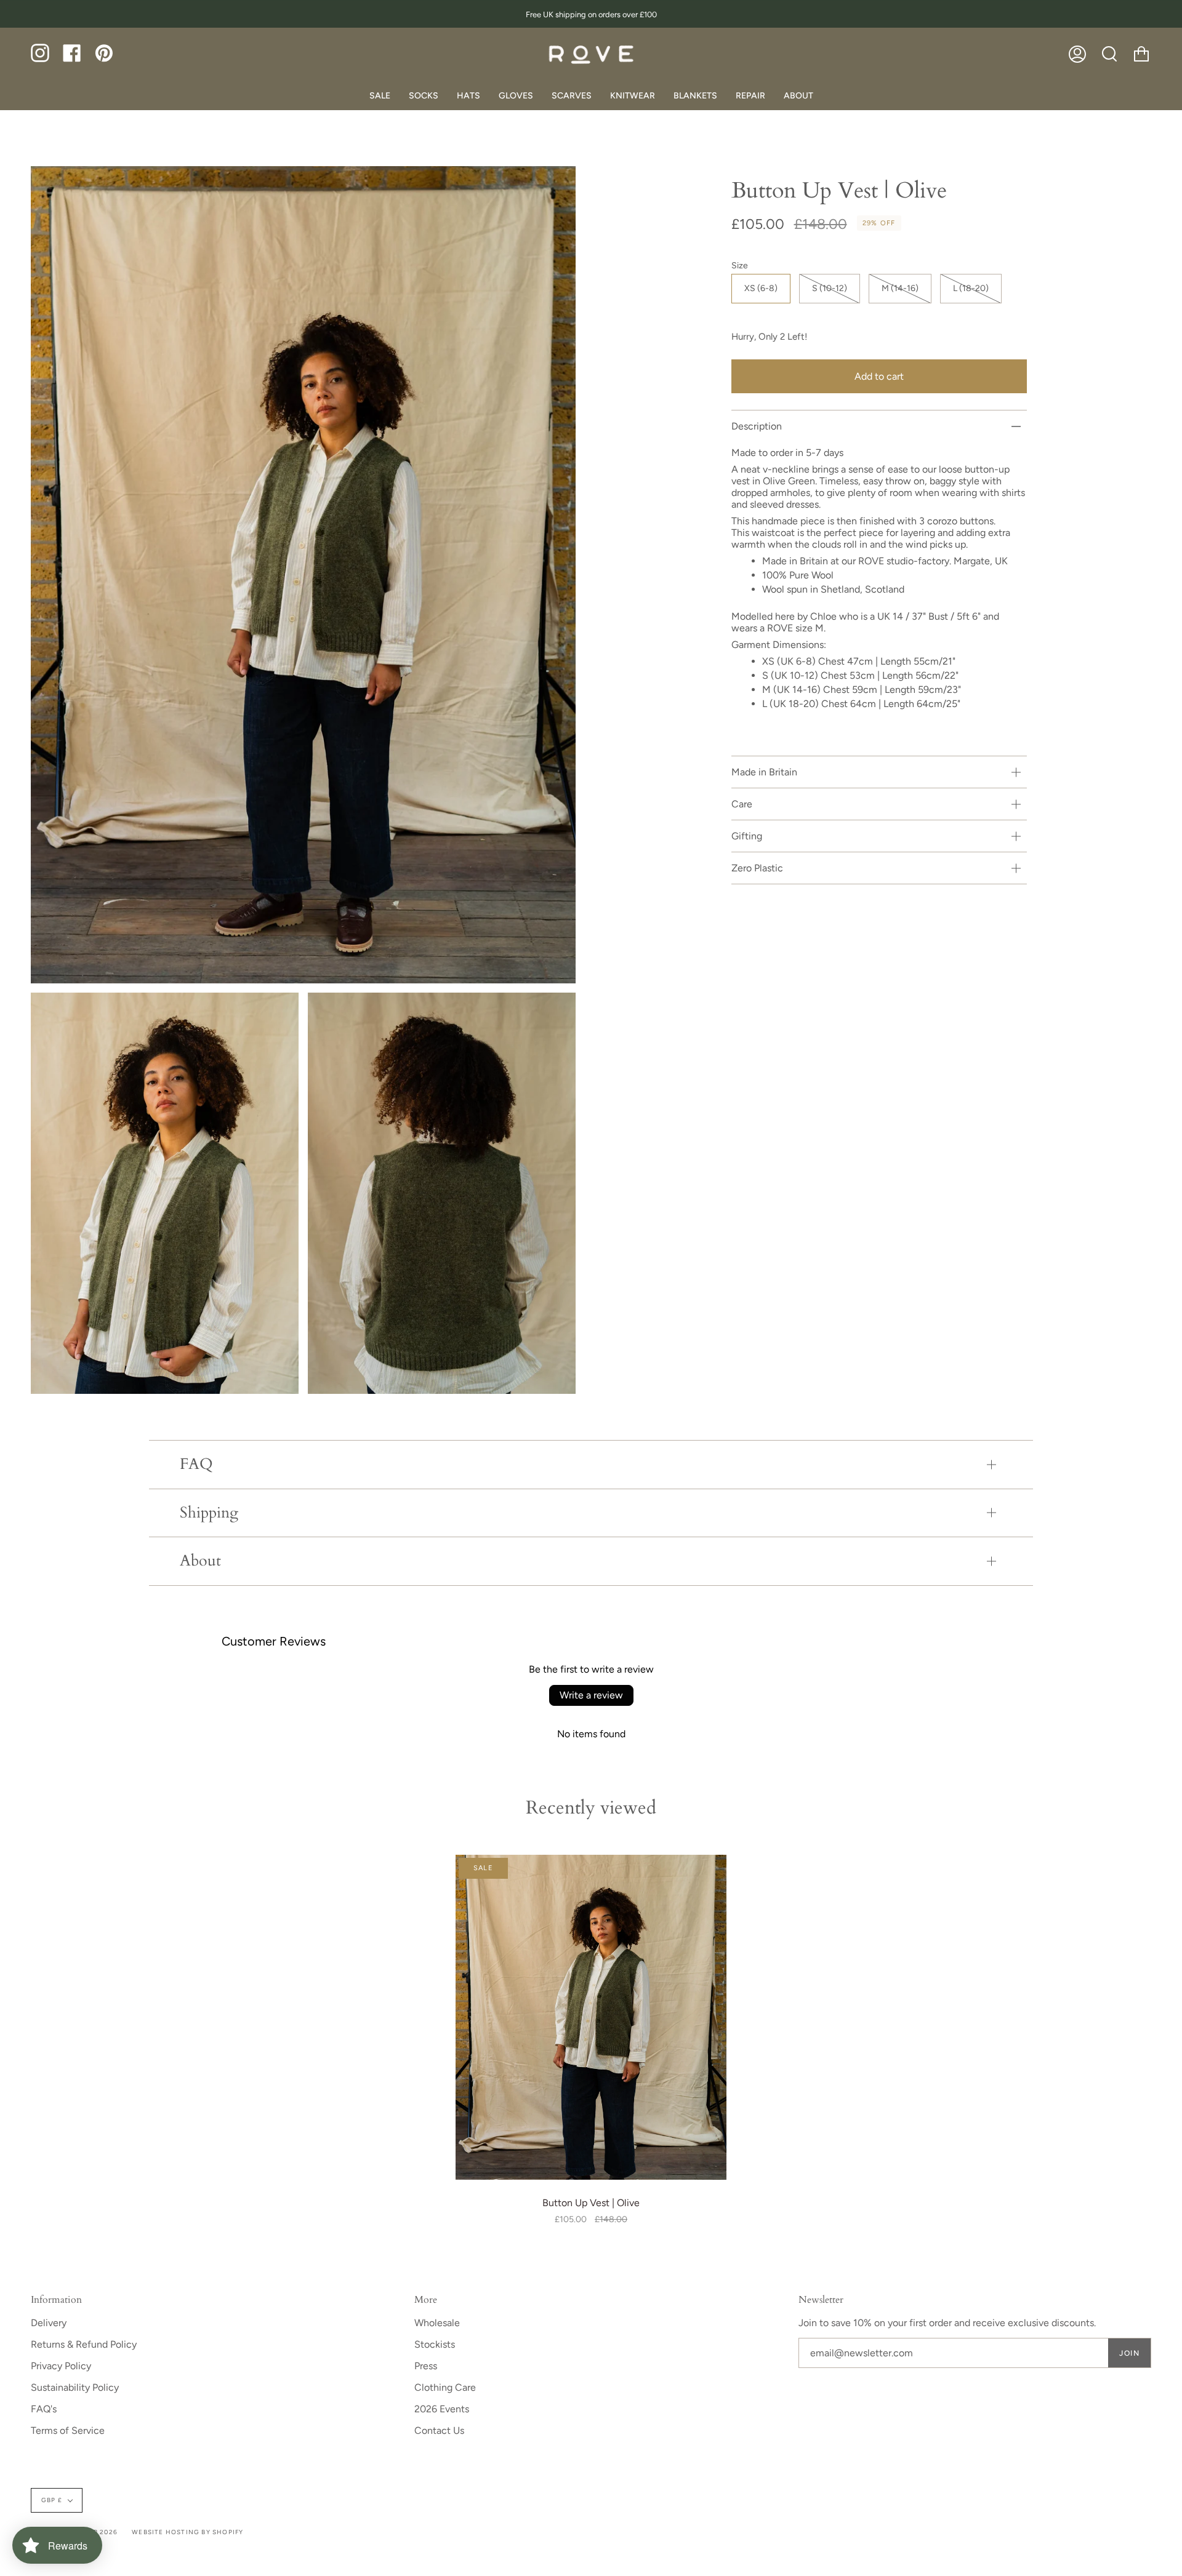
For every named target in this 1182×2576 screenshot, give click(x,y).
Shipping (209, 1513)
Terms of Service (68, 2430)
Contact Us (439, 2430)
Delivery (49, 2323)
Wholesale (437, 2323)
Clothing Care (445, 2387)
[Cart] (1141, 54)
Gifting (747, 836)
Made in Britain (764, 772)
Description (757, 426)
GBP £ (52, 2500)
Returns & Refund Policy (84, 2344)
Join (1129, 2353)
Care (742, 804)
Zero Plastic (757, 868)
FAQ (196, 1464)
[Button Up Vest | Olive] (591, 2017)
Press (426, 2366)
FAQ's (44, 2409)
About (200, 1561)
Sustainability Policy (75, 2387)
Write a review (591, 1695)
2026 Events (442, 2409)
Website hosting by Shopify (187, 2532)
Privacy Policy (61, 2366)
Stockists (435, 2344)
